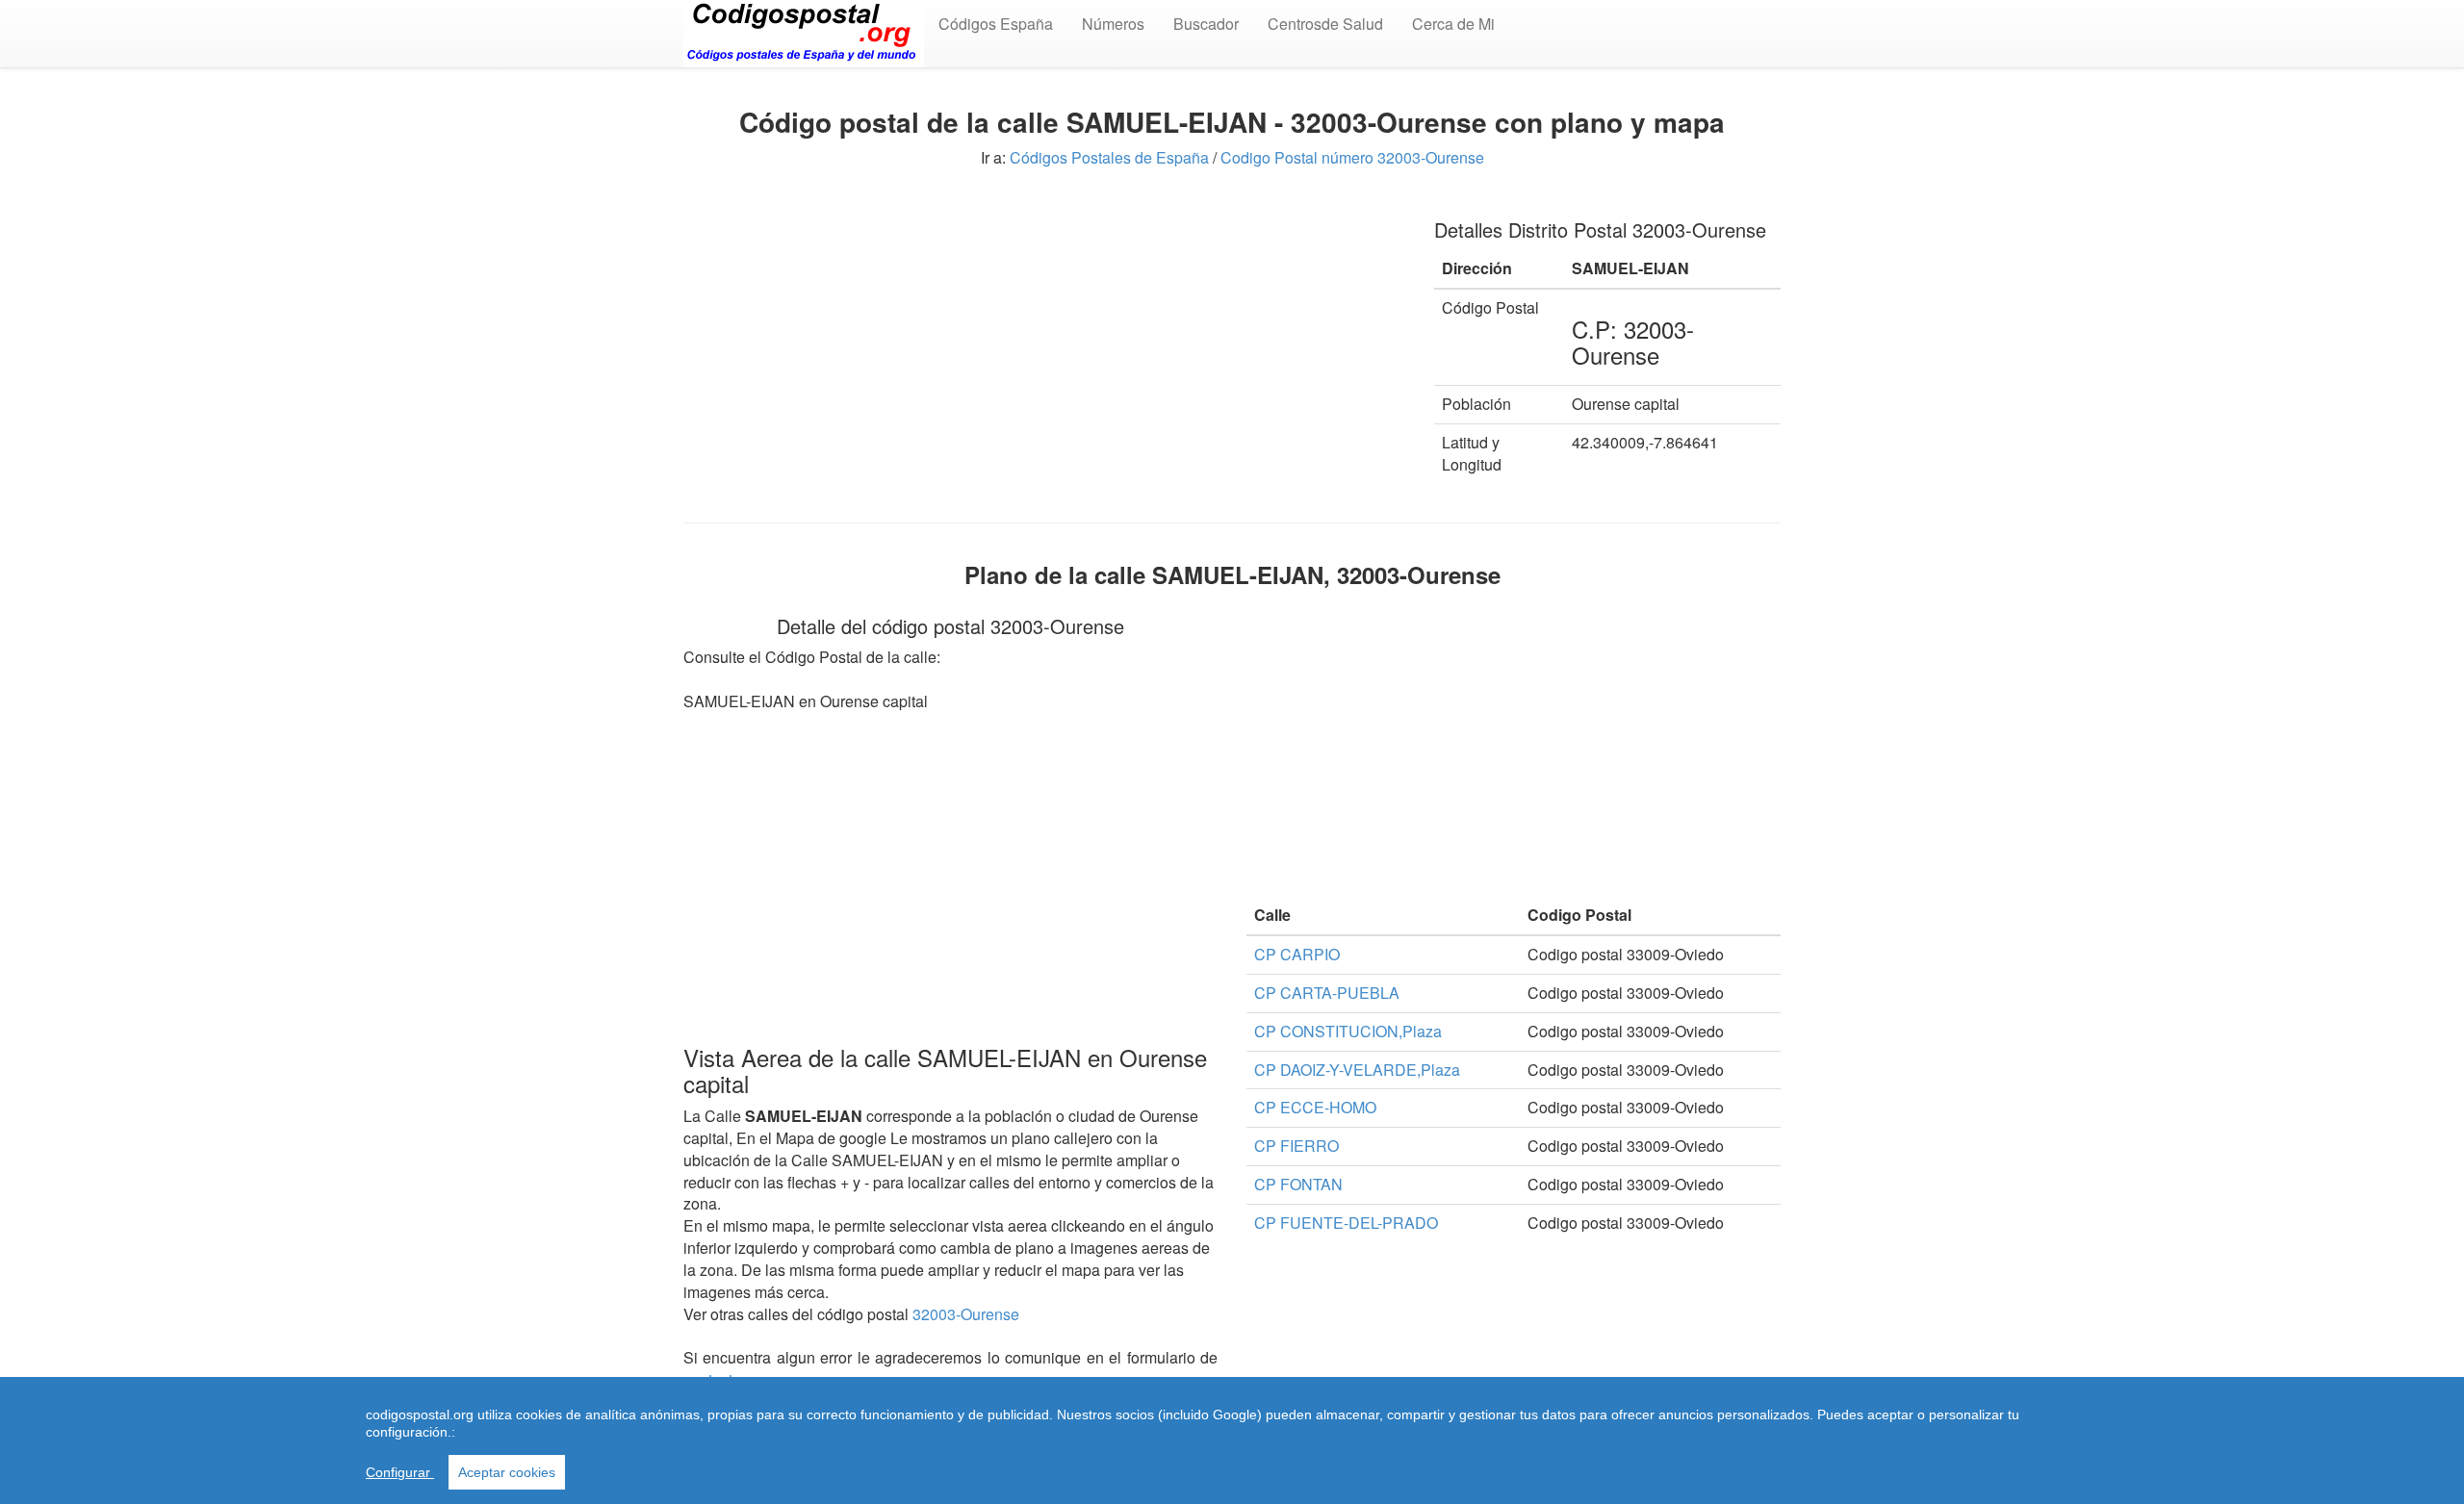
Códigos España (996, 24)
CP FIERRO (1296, 1146)
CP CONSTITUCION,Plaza (1348, 1031)
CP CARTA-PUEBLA (1327, 993)
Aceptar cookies (507, 1472)
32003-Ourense (966, 1314)
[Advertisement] (1044, 335)
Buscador (1206, 24)
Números (1113, 24)
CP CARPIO (1297, 954)
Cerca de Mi (1453, 24)
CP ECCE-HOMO (1315, 1107)
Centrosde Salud (1325, 24)
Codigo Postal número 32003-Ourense (1352, 157)
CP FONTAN (1298, 1184)
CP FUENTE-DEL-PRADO (1346, 1223)
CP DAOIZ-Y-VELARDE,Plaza (1357, 1070)
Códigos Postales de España (1109, 157)
